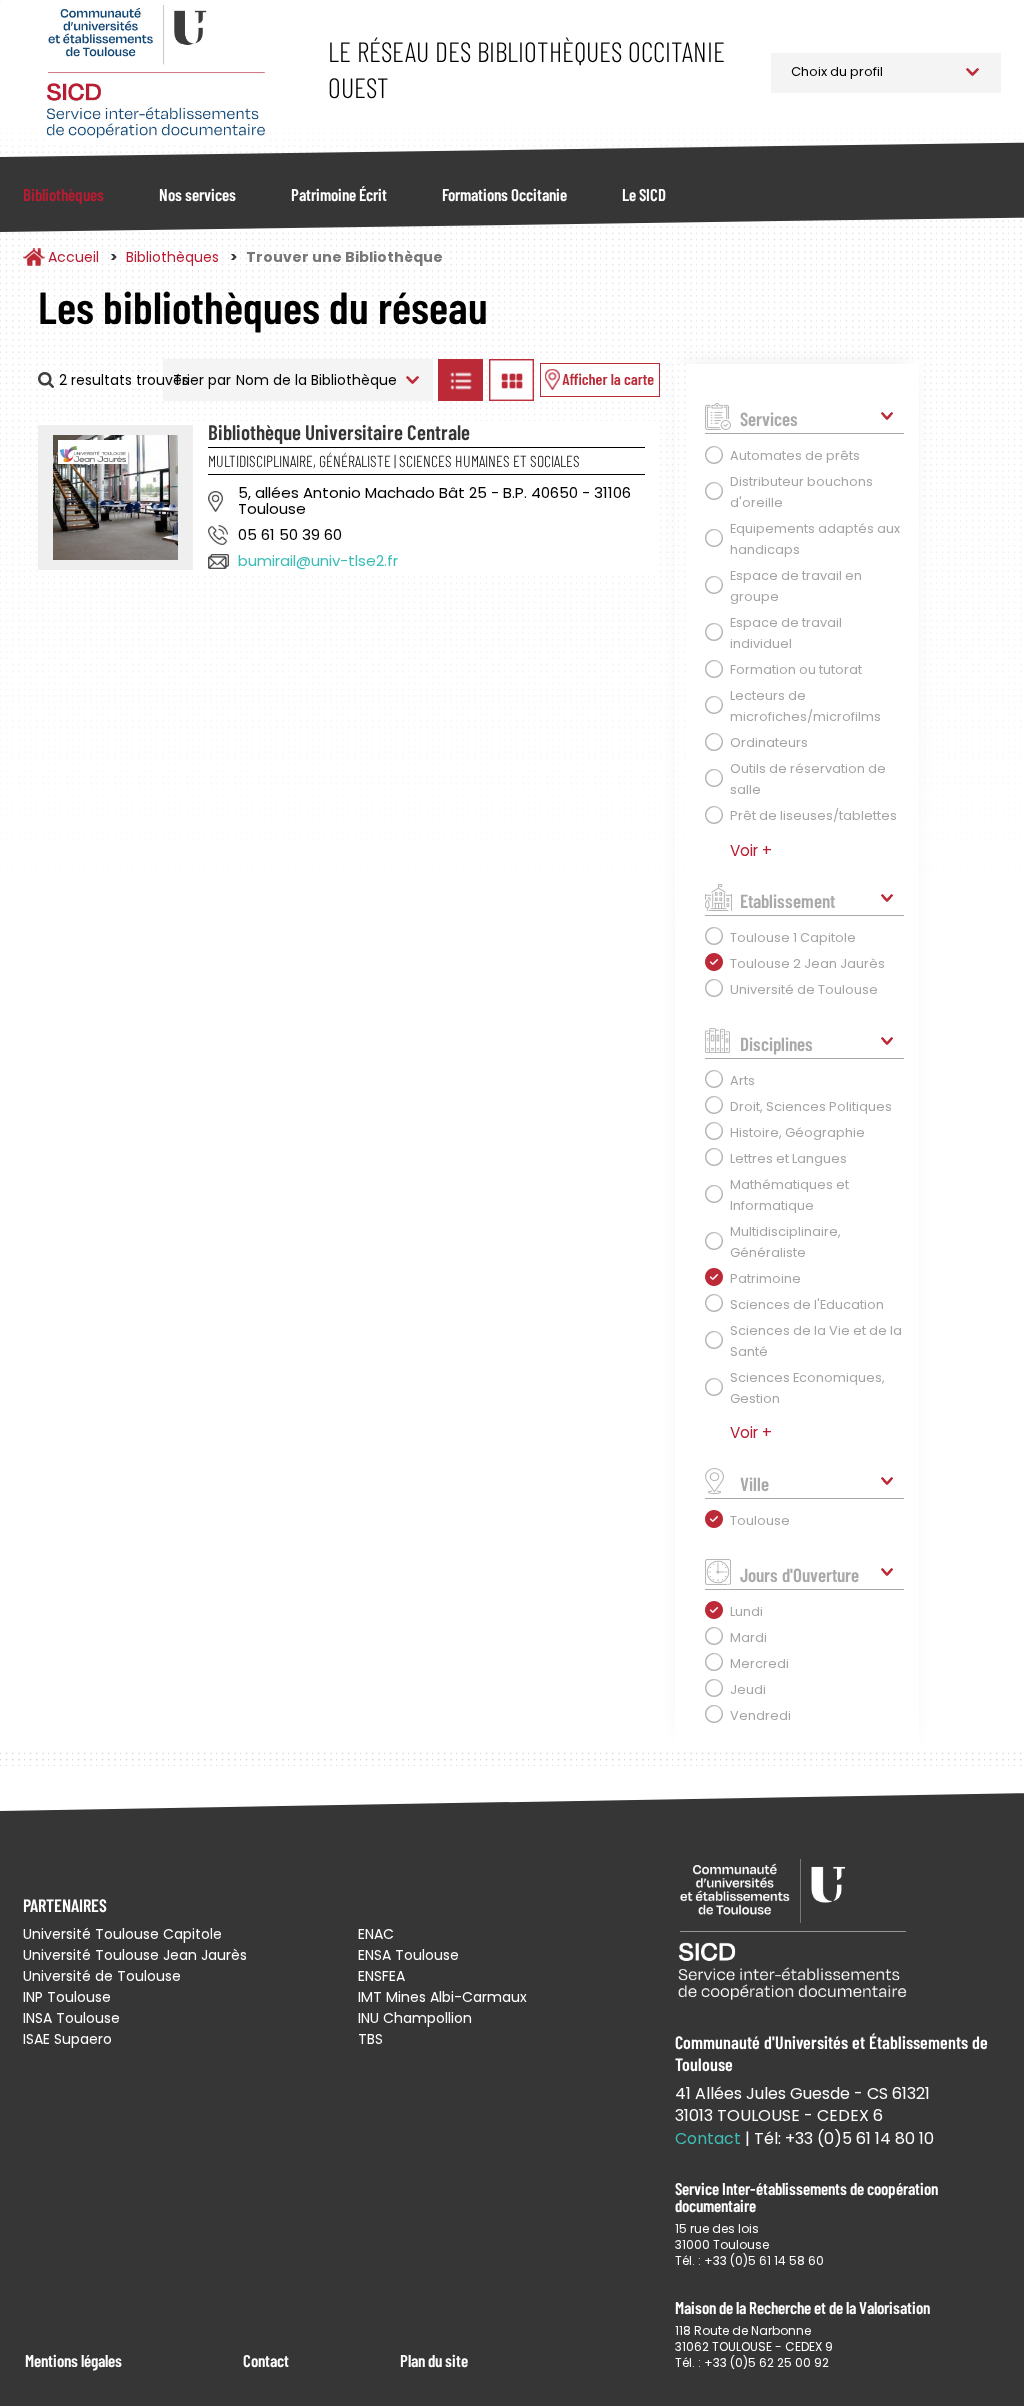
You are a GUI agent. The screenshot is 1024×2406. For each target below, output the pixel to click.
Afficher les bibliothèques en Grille (512, 380)
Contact (266, 2360)
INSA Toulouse (71, 2018)
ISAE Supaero (67, 2039)
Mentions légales (73, 2360)
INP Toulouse (67, 1997)
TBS (370, 2039)
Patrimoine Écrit (339, 194)
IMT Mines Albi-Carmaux (442, 1997)
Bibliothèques (63, 194)
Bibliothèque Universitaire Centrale (339, 431)
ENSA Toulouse (408, 1955)
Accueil (73, 257)
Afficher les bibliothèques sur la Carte (600, 380)
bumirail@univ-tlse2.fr (318, 560)
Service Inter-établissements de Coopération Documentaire (155, 72)
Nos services (197, 194)
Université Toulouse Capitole (122, 1934)
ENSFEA (381, 1976)
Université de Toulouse (102, 1976)
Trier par (202, 380)
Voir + (751, 850)
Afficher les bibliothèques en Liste (461, 380)
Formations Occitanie (504, 194)
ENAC (376, 1934)
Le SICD (644, 194)
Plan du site (434, 2360)
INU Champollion (415, 2018)
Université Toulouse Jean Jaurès (135, 1955)
